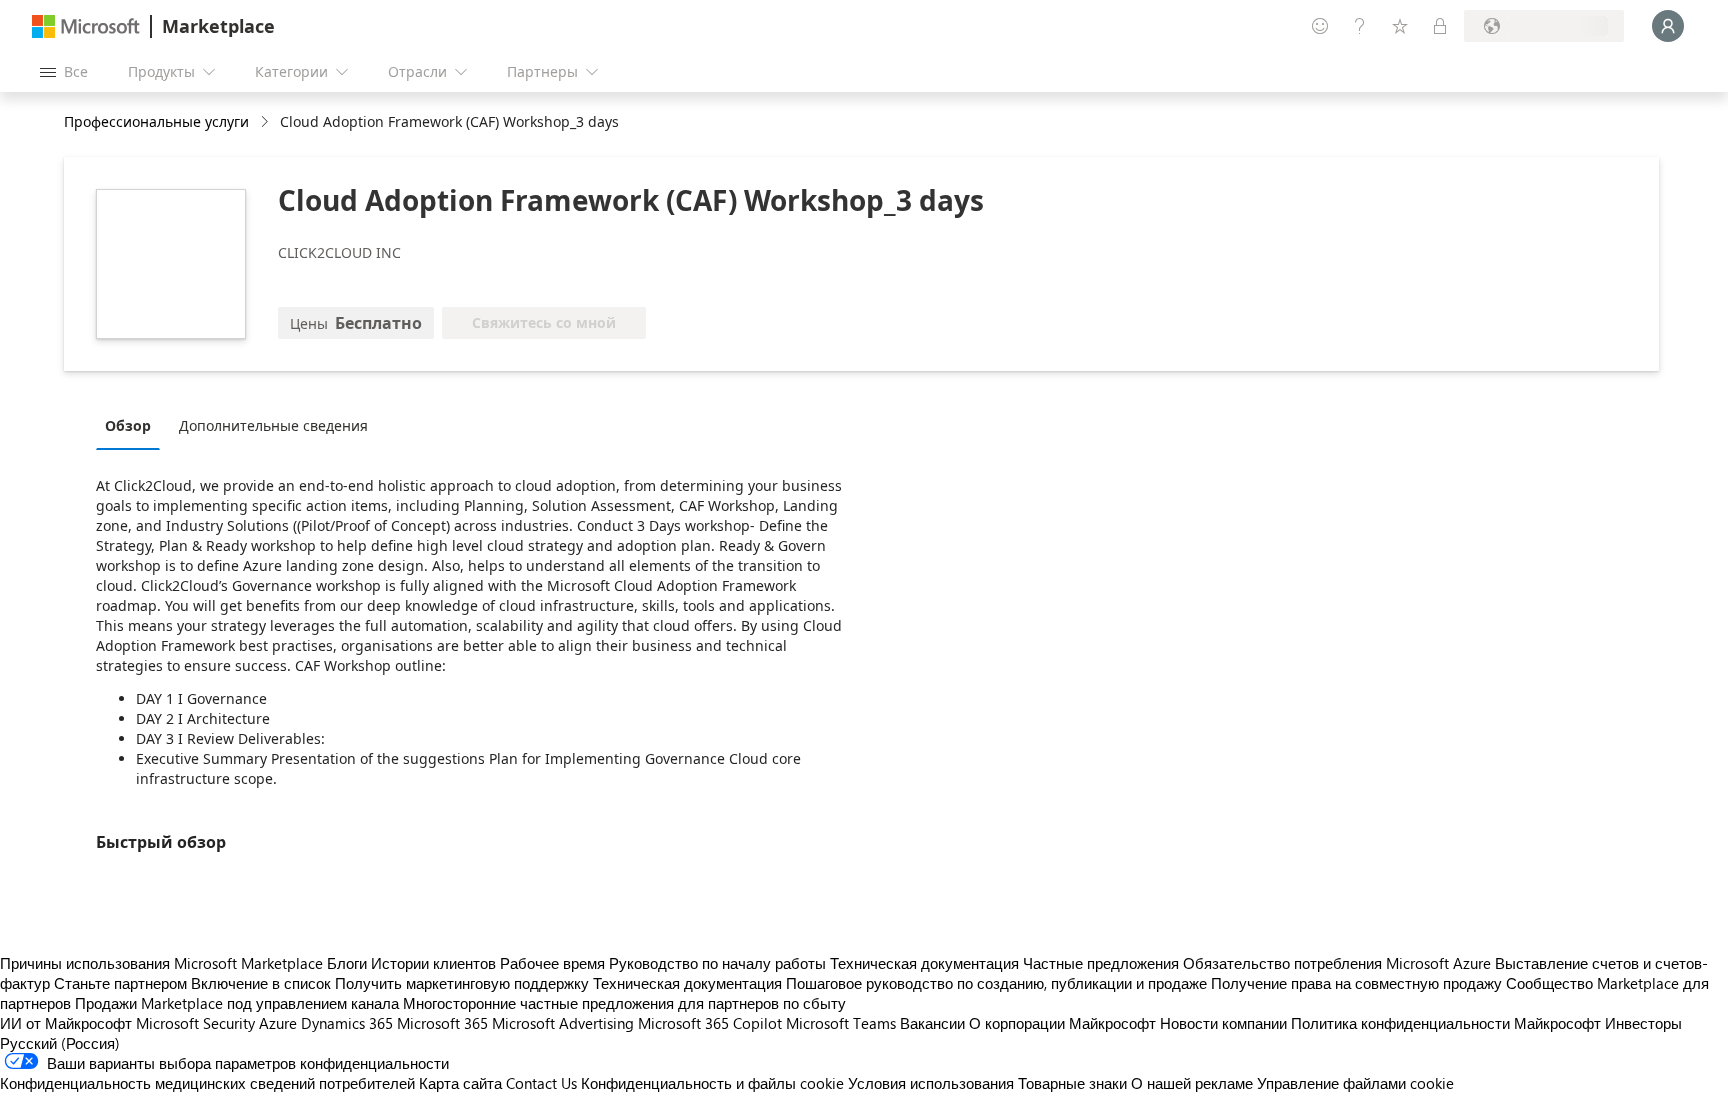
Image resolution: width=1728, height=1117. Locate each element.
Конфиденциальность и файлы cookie (712, 1083)
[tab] (133, 425)
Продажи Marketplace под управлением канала (237, 1003)
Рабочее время (552, 963)
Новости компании (1223, 1023)
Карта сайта (460, 1083)
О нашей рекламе (1192, 1083)
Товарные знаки (1072, 1083)
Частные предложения (1101, 963)
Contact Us (541, 1083)
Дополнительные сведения (273, 425)
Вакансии (932, 1023)
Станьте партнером (120, 983)
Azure (278, 1023)
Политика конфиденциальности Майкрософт (1446, 1023)
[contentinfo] (266, 122)
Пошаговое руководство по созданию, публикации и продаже (996, 983)
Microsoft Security (195, 1023)
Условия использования (931, 1083)
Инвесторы (1643, 1023)
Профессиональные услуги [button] (156, 121)
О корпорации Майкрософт (1062, 1023)
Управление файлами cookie (1355, 1083)
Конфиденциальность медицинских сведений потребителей (207, 1083)
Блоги (347, 963)
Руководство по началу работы (717, 963)
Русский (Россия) (60, 1043)
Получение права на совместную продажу (1356, 983)
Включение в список (261, 983)
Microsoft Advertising (563, 1023)
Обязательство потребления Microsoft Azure (1339, 963)
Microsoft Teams (841, 1023)
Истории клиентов (433, 963)
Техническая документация (924, 963)
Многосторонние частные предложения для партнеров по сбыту (624, 1003)
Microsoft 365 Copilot (710, 1023)
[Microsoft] (86, 26)
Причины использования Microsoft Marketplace (161, 963)
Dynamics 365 (347, 1023)
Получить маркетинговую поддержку (462, 983)
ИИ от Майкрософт (66, 1023)
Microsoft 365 (442, 1023)
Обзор (128, 425)
